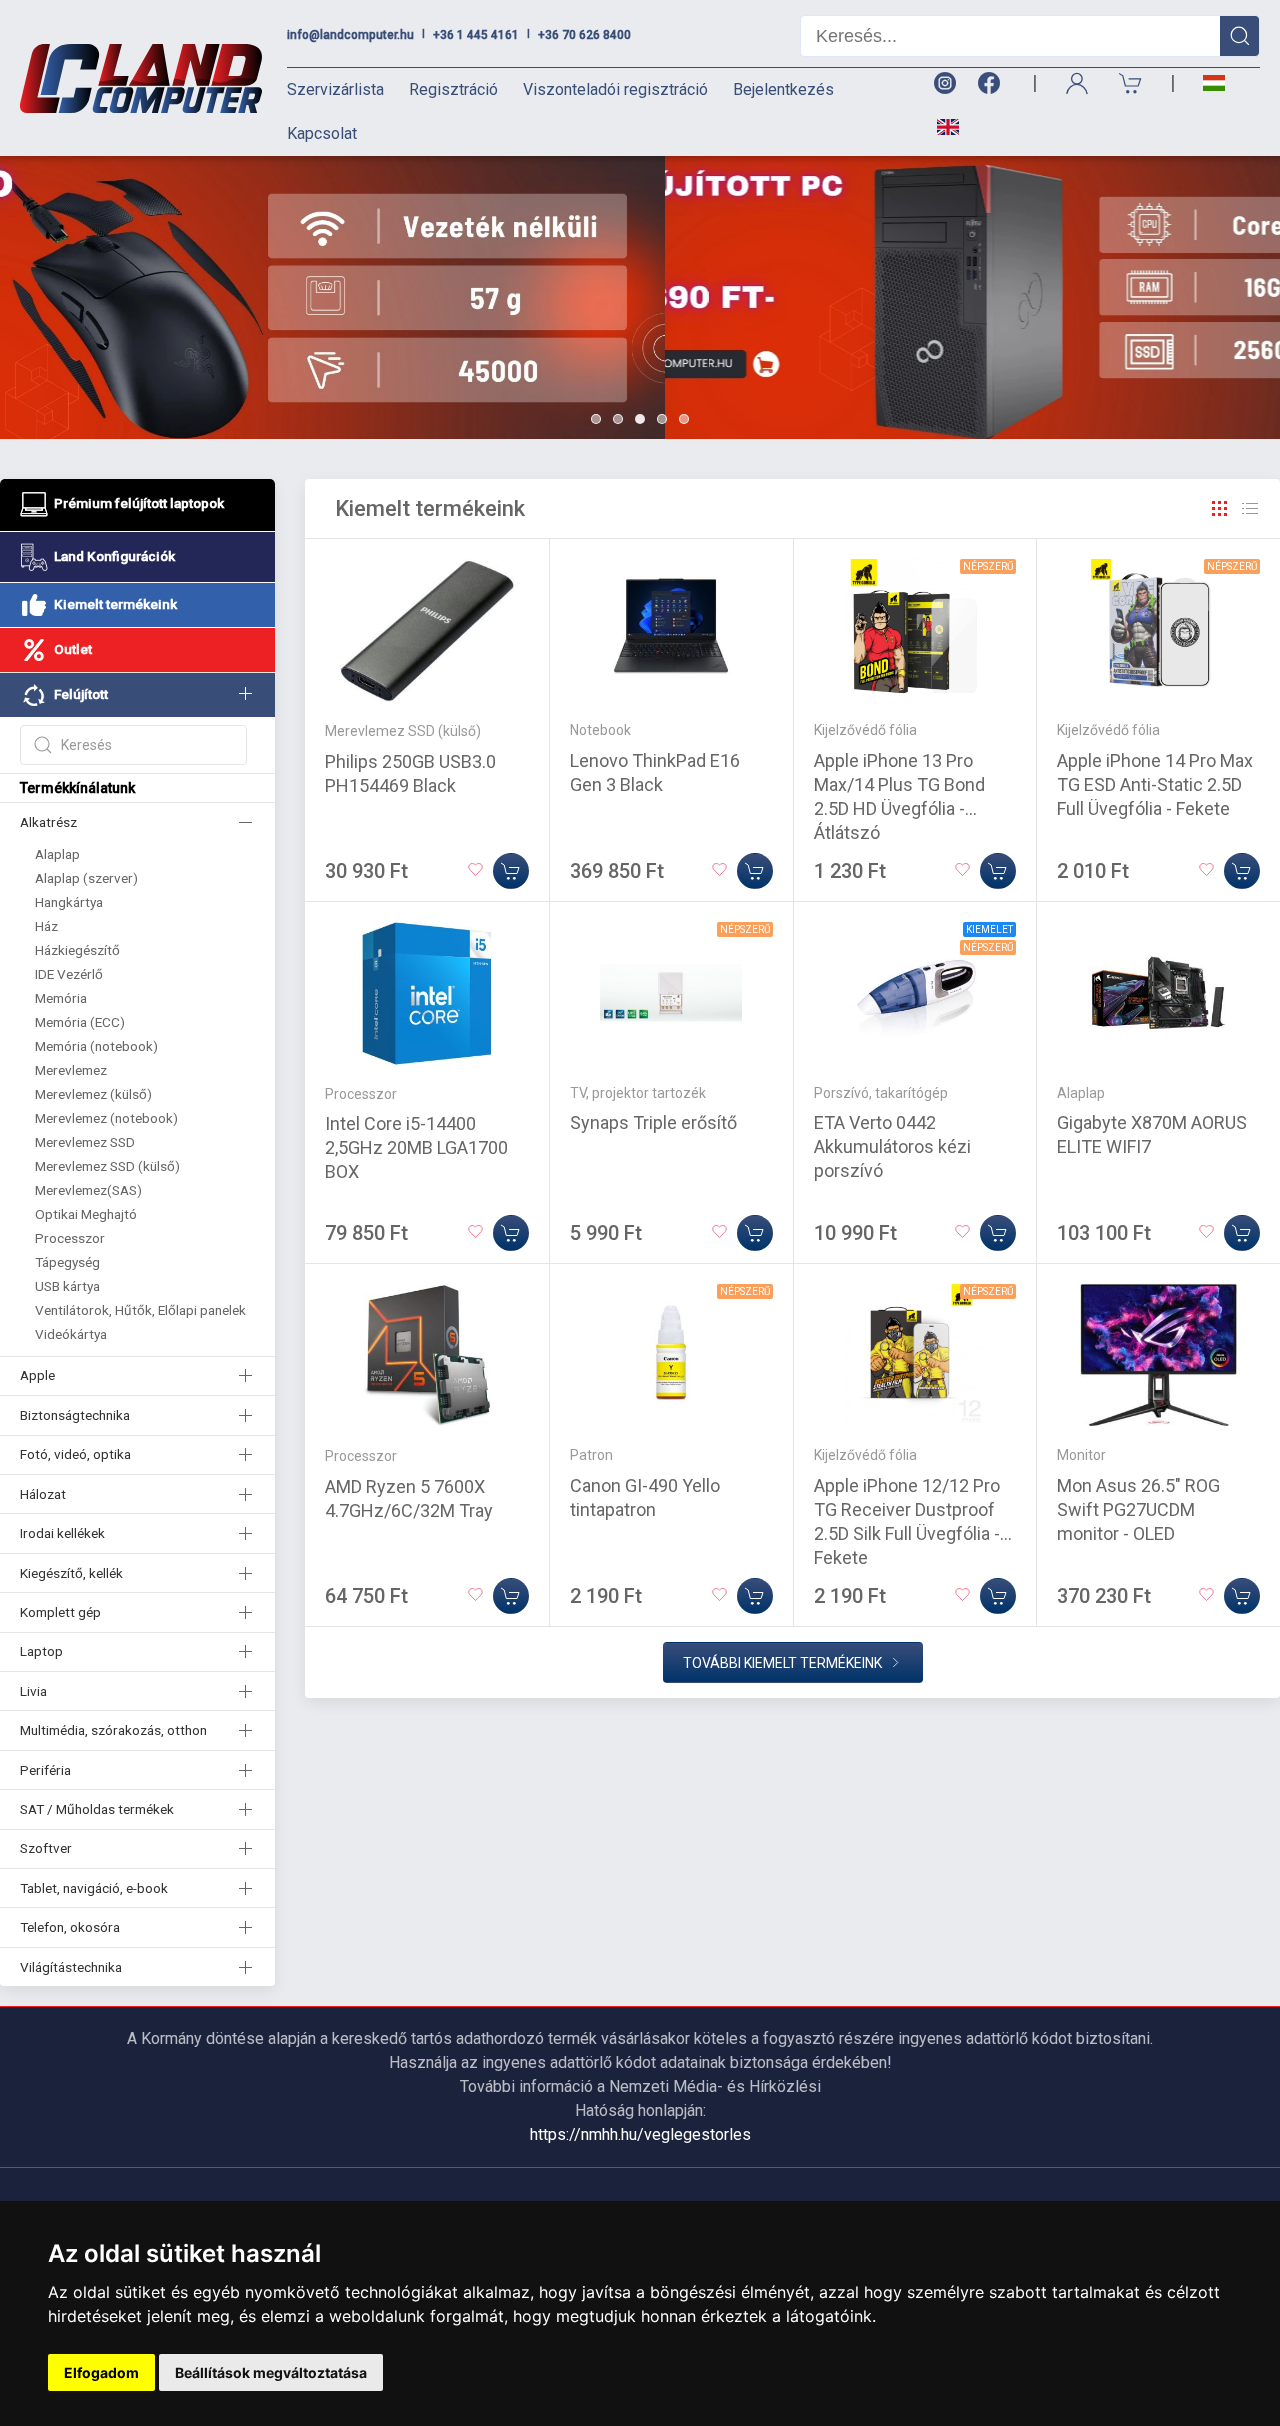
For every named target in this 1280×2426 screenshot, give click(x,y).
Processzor (70, 1238)
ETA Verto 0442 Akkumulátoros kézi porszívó (892, 1146)
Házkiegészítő (77, 950)
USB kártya (67, 1286)
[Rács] (1220, 509)
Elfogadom (101, 2372)
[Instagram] (944, 83)
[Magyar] (1214, 83)
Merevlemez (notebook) (106, 1118)
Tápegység (67, 1262)
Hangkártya (69, 902)
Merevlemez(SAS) (88, 1190)
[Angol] (940, 127)
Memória (61, 998)
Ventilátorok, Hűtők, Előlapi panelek (140, 1310)
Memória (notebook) (96, 1046)
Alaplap (57, 854)
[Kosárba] (511, 871)
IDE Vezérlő (69, 974)
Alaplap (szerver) (86, 878)
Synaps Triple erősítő (653, 1122)
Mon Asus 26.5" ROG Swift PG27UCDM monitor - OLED (1138, 1509)
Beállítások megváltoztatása (271, 2372)
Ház (46, 926)
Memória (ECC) (80, 1022)
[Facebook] (993, 83)
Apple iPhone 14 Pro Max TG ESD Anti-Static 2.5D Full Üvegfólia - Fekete (1155, 784)
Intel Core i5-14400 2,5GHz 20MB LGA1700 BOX (416, 1147)
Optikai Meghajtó (86, 1214)
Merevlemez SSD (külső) (107, 1166)
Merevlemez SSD (85, 1142)
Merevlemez (71, 1070)
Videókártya (71, 1334)
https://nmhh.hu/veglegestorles (640, 2134)
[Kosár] (1131, 83)
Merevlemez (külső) (93, 1094)
